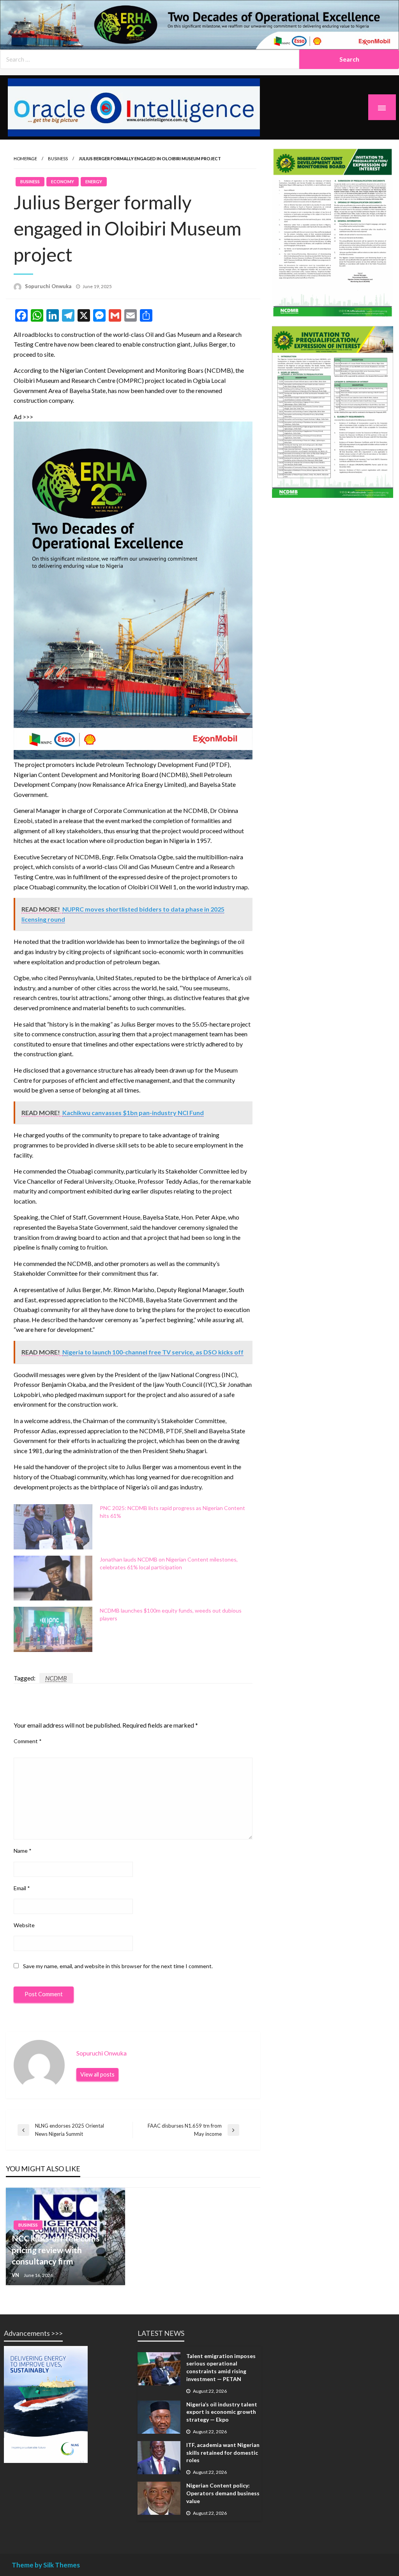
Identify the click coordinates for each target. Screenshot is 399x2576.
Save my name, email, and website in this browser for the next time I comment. (118, 1966)
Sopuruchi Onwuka (48, 286)
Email (22, 1888)
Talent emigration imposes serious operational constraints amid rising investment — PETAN (221, 2367)
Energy (94, 181)
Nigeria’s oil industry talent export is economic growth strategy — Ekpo (222, 2412)
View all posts (97, 2074)
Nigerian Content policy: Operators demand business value (223, 2493)
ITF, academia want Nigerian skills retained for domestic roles (223, 2452)
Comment (28, 1741)
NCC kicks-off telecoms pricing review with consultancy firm (56, 2250)
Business (58, 158)
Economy (63, 181)
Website (24, 1925)
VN (15, 2275)
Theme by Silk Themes (46, 2565)
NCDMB (56, 1678)
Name (23, 1851)
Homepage (25, 158)
